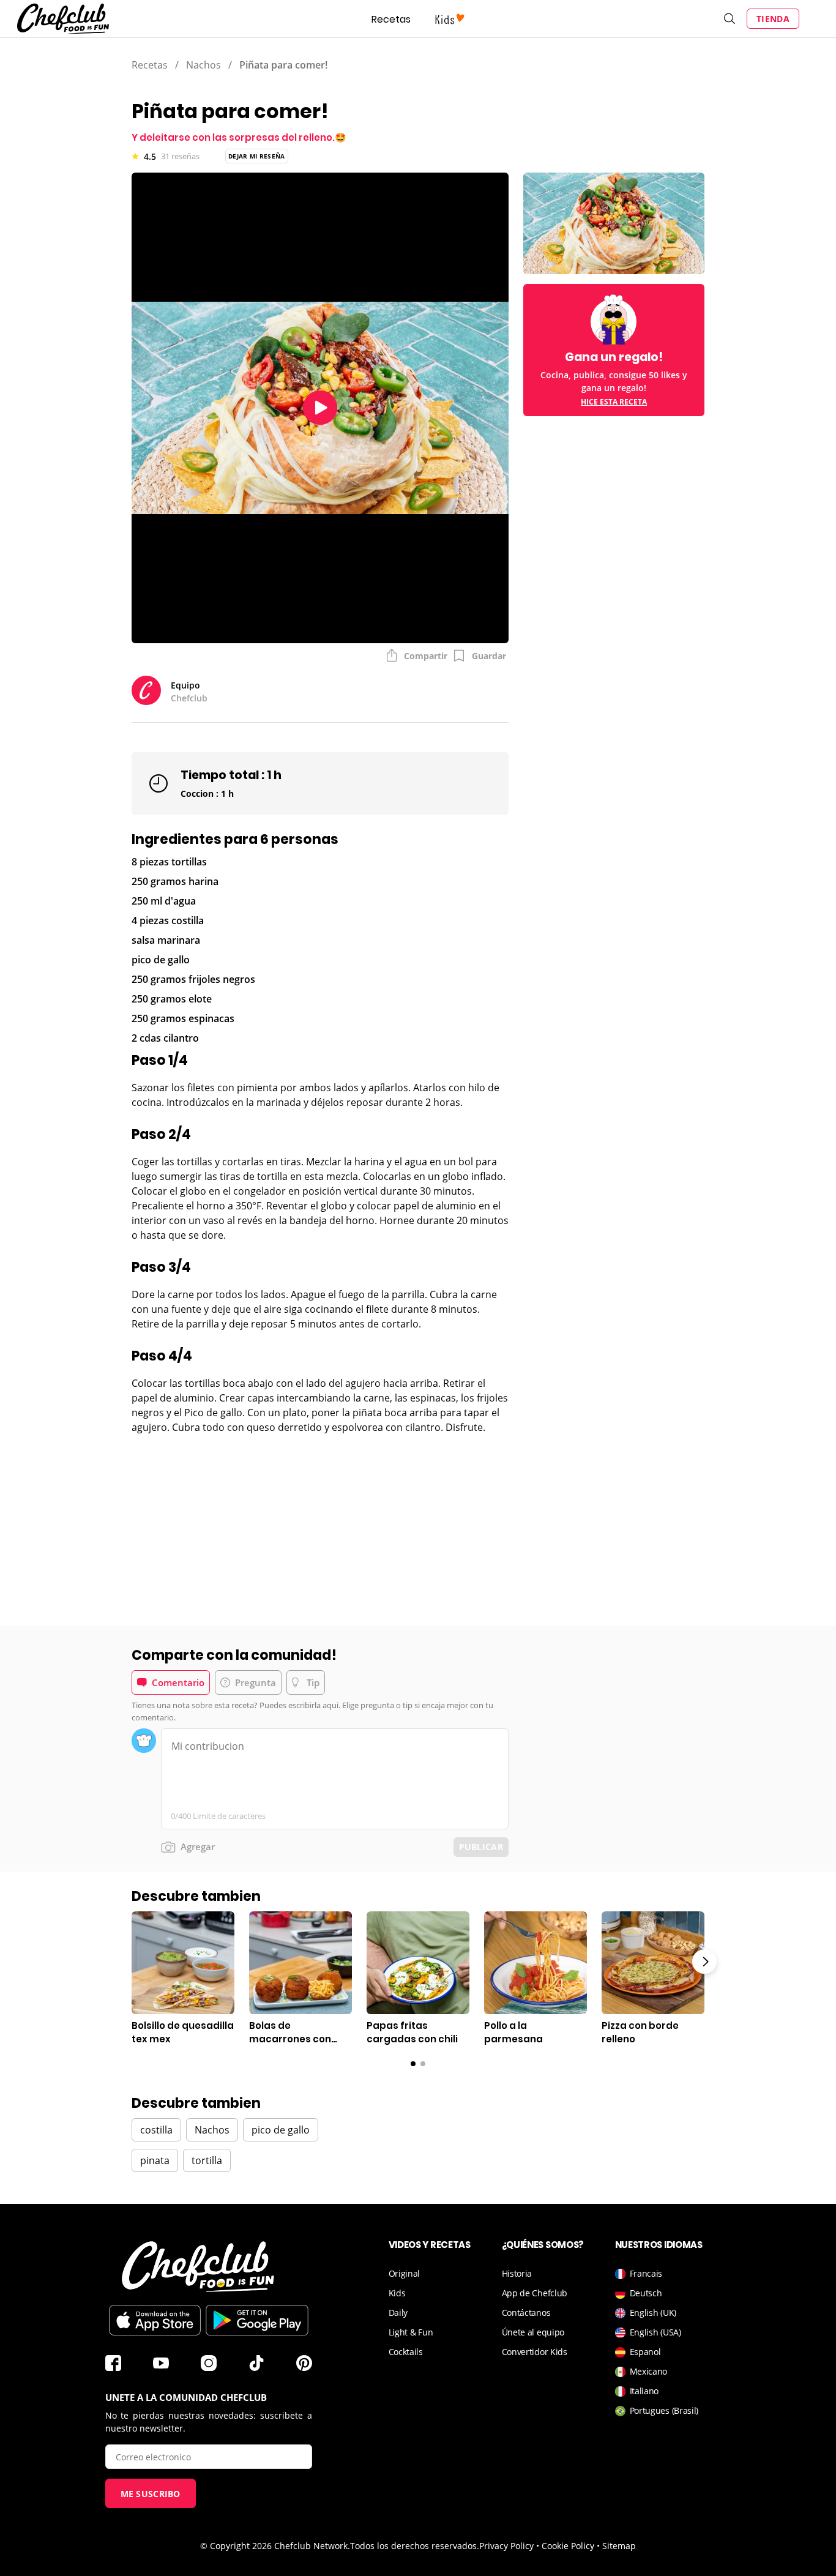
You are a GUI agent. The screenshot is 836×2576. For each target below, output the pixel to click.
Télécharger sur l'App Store (155, 2320)
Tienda (773, 19)
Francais (646, 2273)
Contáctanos (526, 2313)
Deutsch (646, 2293)
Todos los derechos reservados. (415, 2546)
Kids (397, 2293)
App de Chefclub (535, 2293)
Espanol (645, 2352)
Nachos (203, 65)
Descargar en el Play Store (257, 2320)
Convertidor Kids (535, 2352)
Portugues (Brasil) (664, 2410)
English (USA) (655, 2332)
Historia (517, 2273)
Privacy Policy (506, 2546)
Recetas (391, 19)
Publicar (481, 1847)
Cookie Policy (568, 2546)
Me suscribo (151, 2494)
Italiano (644, 2391)
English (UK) (653, 2313)
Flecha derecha (704, 1962)
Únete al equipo (533, 2332)
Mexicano (649, 2371)
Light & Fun (411, 2332)
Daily (398, 2313)
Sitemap (619, 2546)
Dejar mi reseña (257, 156)
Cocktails (406, 2352)
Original (405, 2273)
